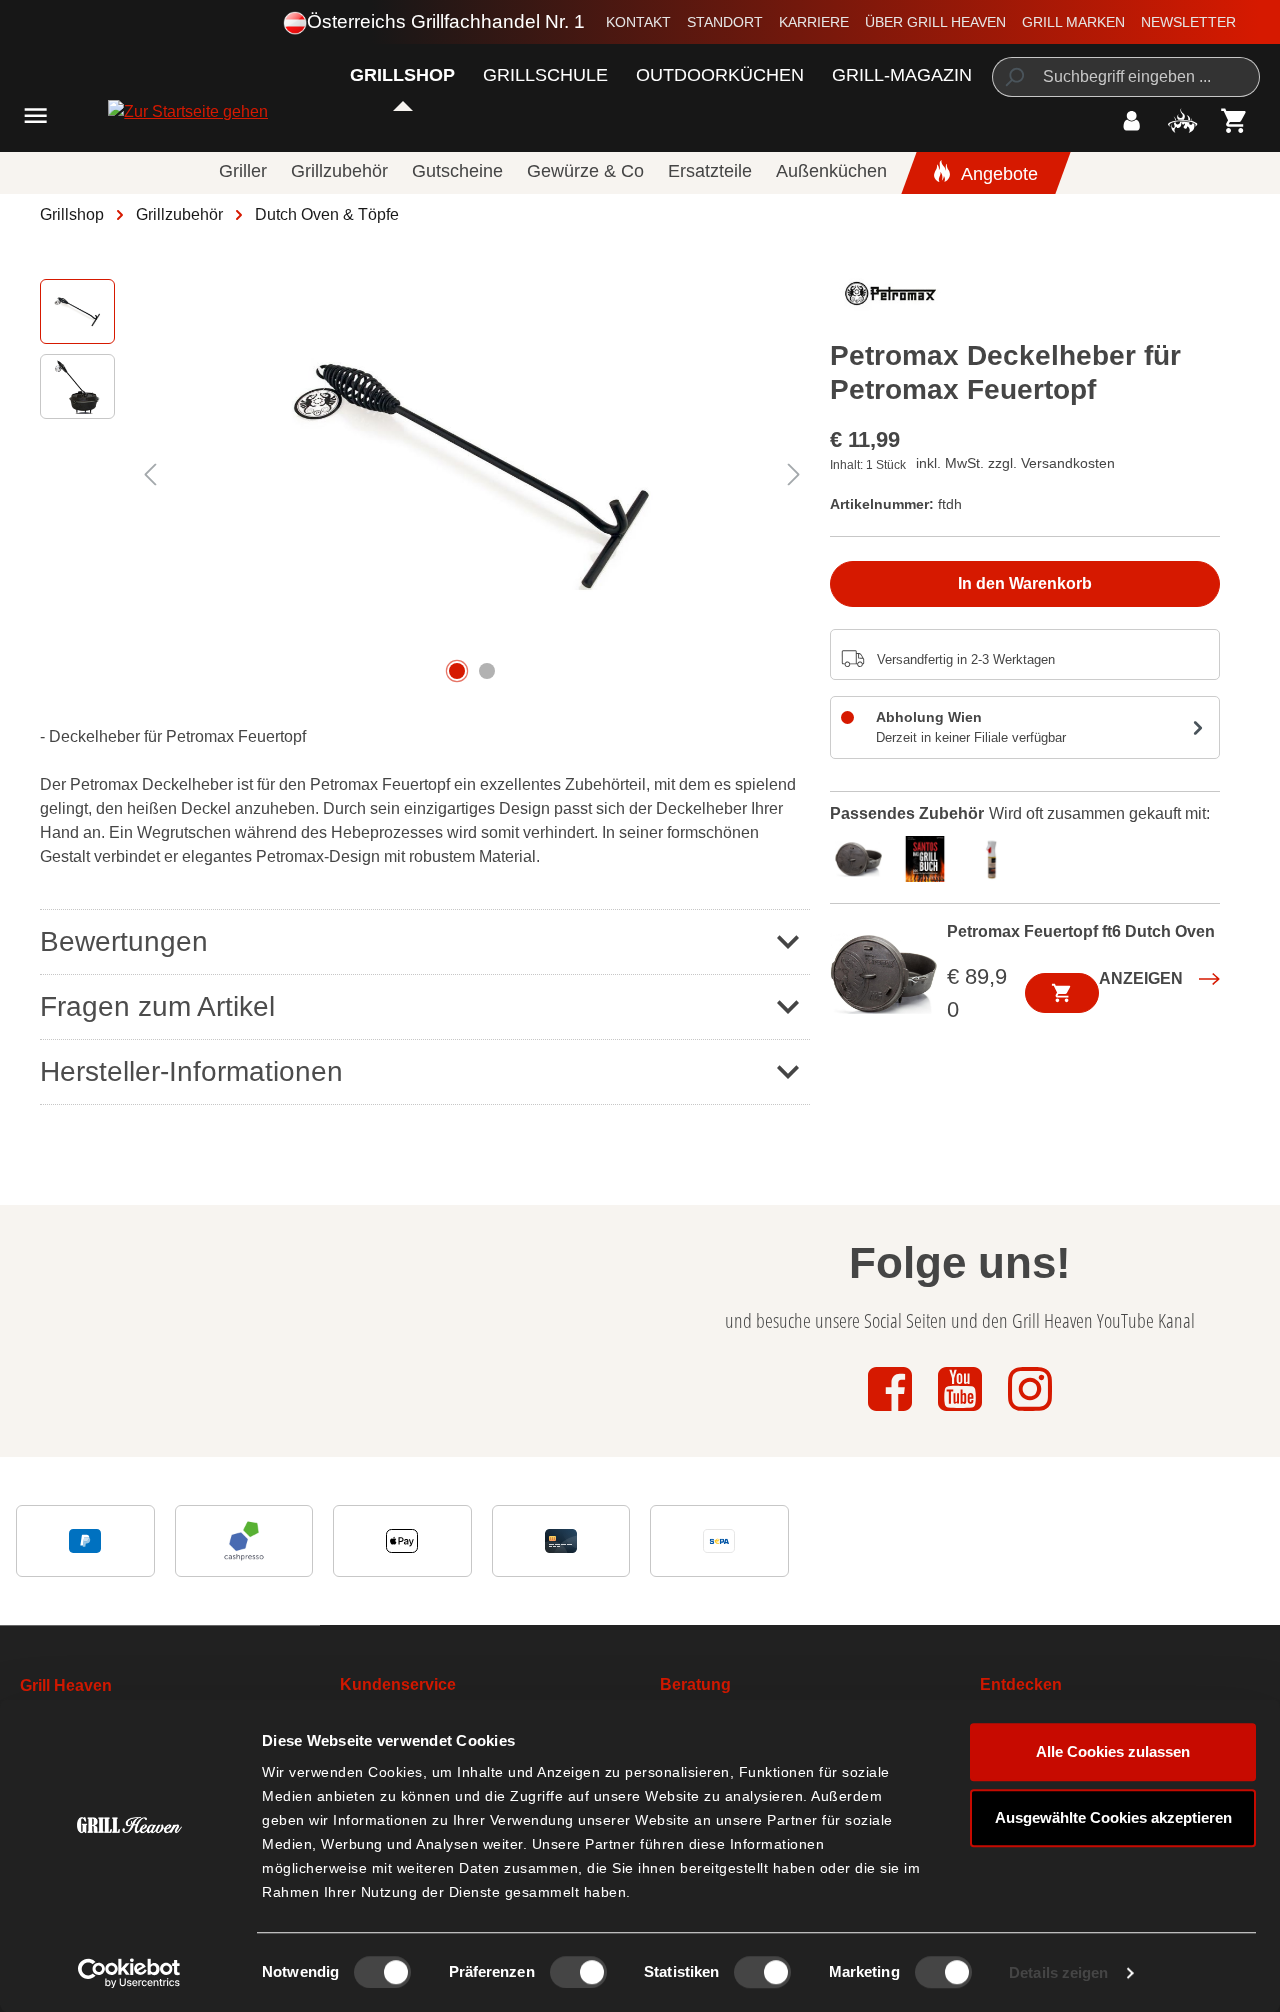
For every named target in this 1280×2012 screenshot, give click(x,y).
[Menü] (35, 115)
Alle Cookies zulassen (1113, 1751)
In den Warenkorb (1025, 583)
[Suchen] (1013, 77)
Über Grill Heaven (935, 22)
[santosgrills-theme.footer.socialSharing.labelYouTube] (962, 1412)
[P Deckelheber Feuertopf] (472, 474)
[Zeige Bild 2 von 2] (487, 671)
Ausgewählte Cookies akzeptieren (1113, 1817)
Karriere (814, 22)
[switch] (578, 1972)
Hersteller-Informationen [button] (191, 1071)
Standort (725, 22)
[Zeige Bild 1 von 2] (457, 671)
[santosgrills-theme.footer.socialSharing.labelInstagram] (1030, 1412)
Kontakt (638, 22)
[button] (425, 941)
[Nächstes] (794, 474)
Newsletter (1188, 22)
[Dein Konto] (1131, 120)
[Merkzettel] (1182, 120)
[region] (425, 474)
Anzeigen (1141, 978)
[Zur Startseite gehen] (133, 111)
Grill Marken (1073, 22)
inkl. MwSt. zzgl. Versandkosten (1015, 463)
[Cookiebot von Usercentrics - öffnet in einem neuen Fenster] (129, 1973)
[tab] (863, 857)
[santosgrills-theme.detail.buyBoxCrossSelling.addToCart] (1062, 993)
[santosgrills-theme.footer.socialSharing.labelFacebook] (892, 1412)
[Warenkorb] (1234, 120)
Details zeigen (1058, 1972)
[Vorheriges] (150, 474)
